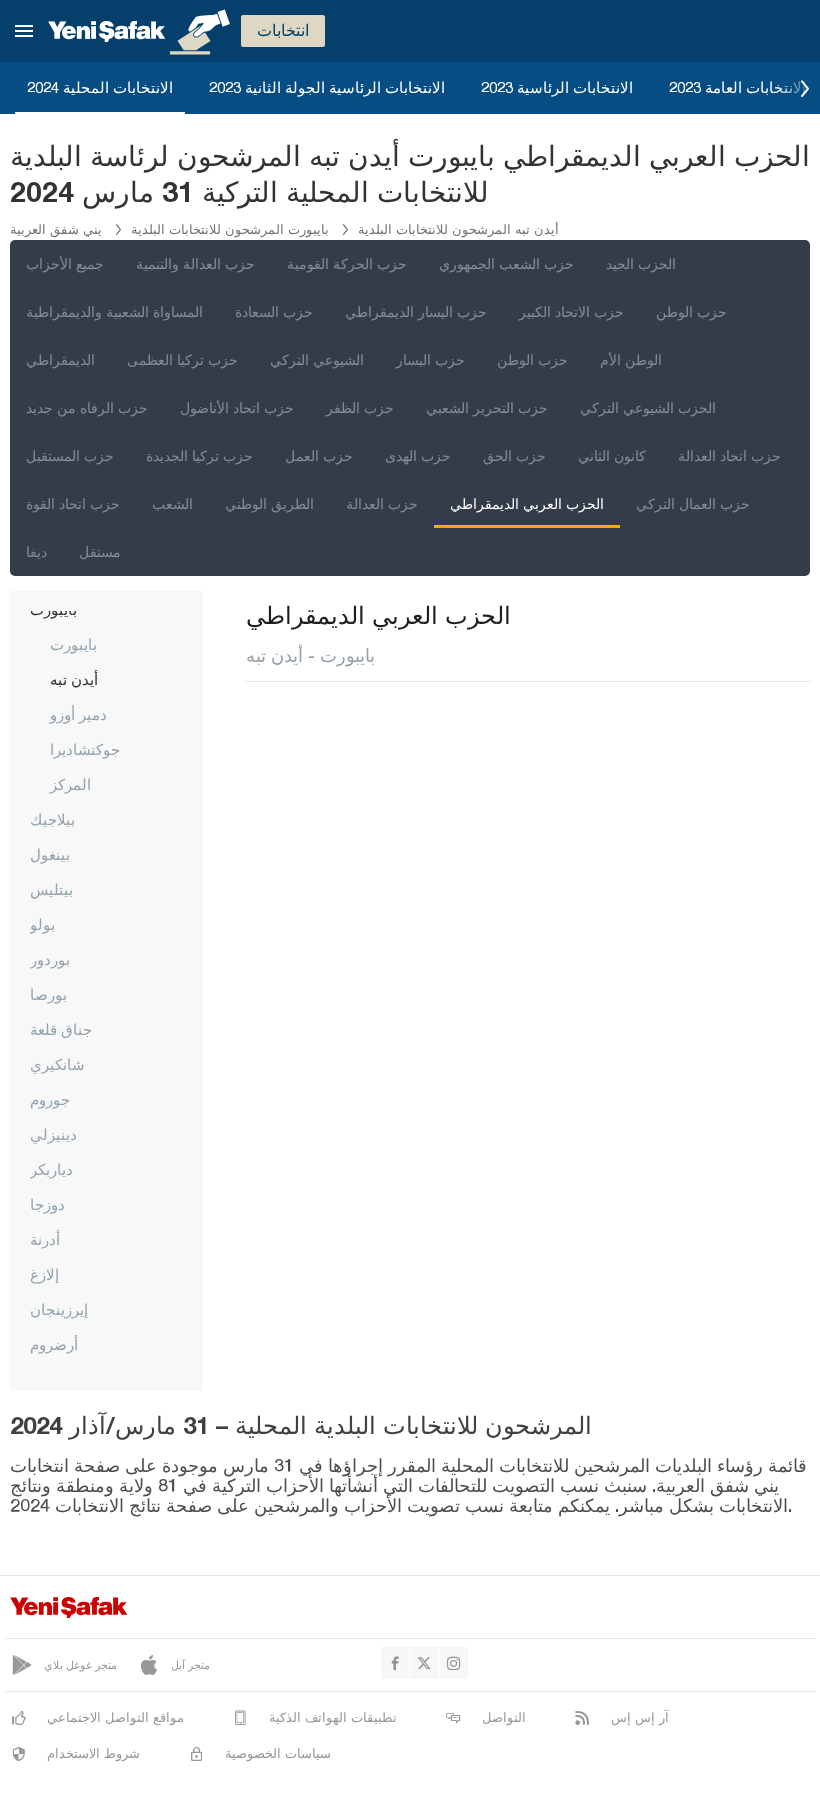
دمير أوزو (78, 714)
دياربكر (51, 1169)
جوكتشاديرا (85, 749)
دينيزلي (53, 1134)
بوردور (50, 959)
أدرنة (45, 1239)
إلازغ (44, 1274)
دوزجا (47, 1204)
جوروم (50, 1099)
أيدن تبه (74, 679)
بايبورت (73, 644)
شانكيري (57, 1064)
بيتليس (51, 889)
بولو (42, 924)
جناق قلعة (61, 1029)
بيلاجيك (52, 819)
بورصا (48, 994)
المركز (70, 784)
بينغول (50, 854)
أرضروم (54, 1344)
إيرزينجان (59, 1309)
